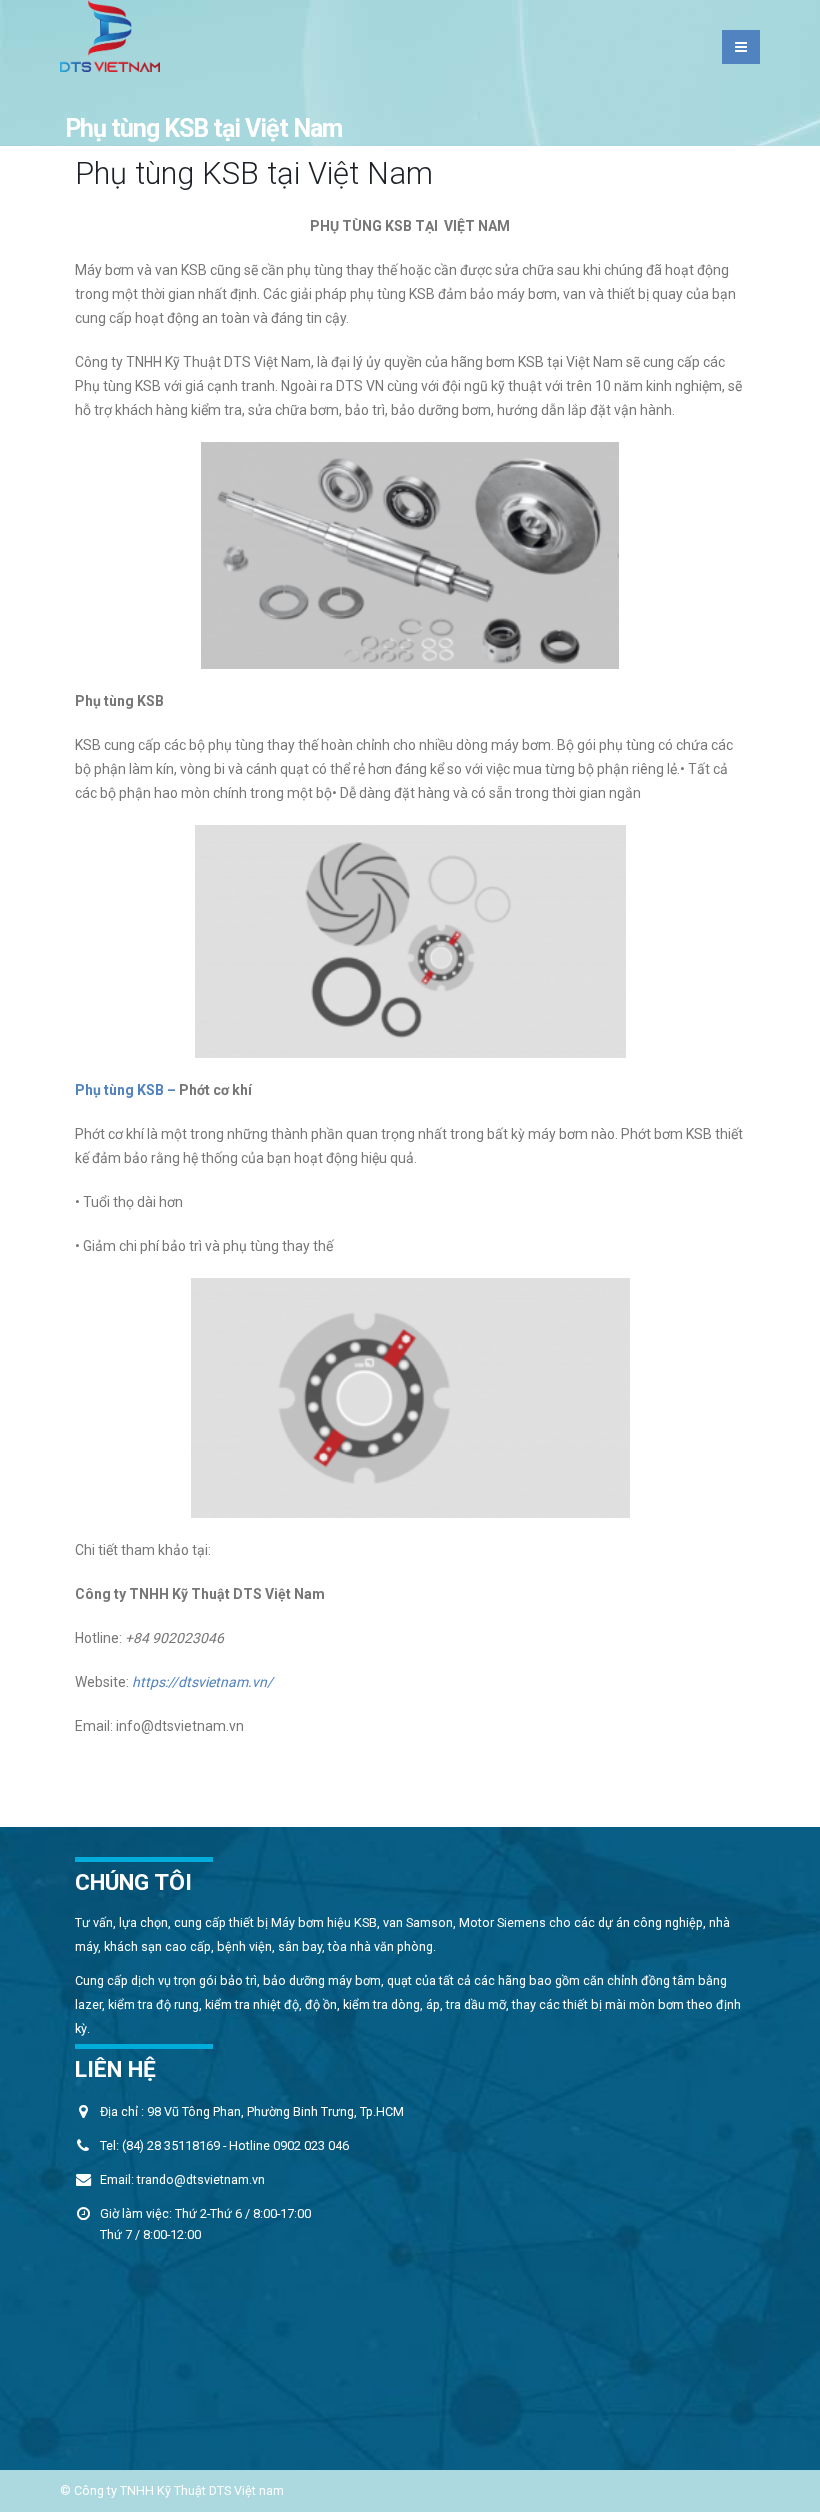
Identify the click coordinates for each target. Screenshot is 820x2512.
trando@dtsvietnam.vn (201, 2179)
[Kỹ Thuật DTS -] (110, 36)
